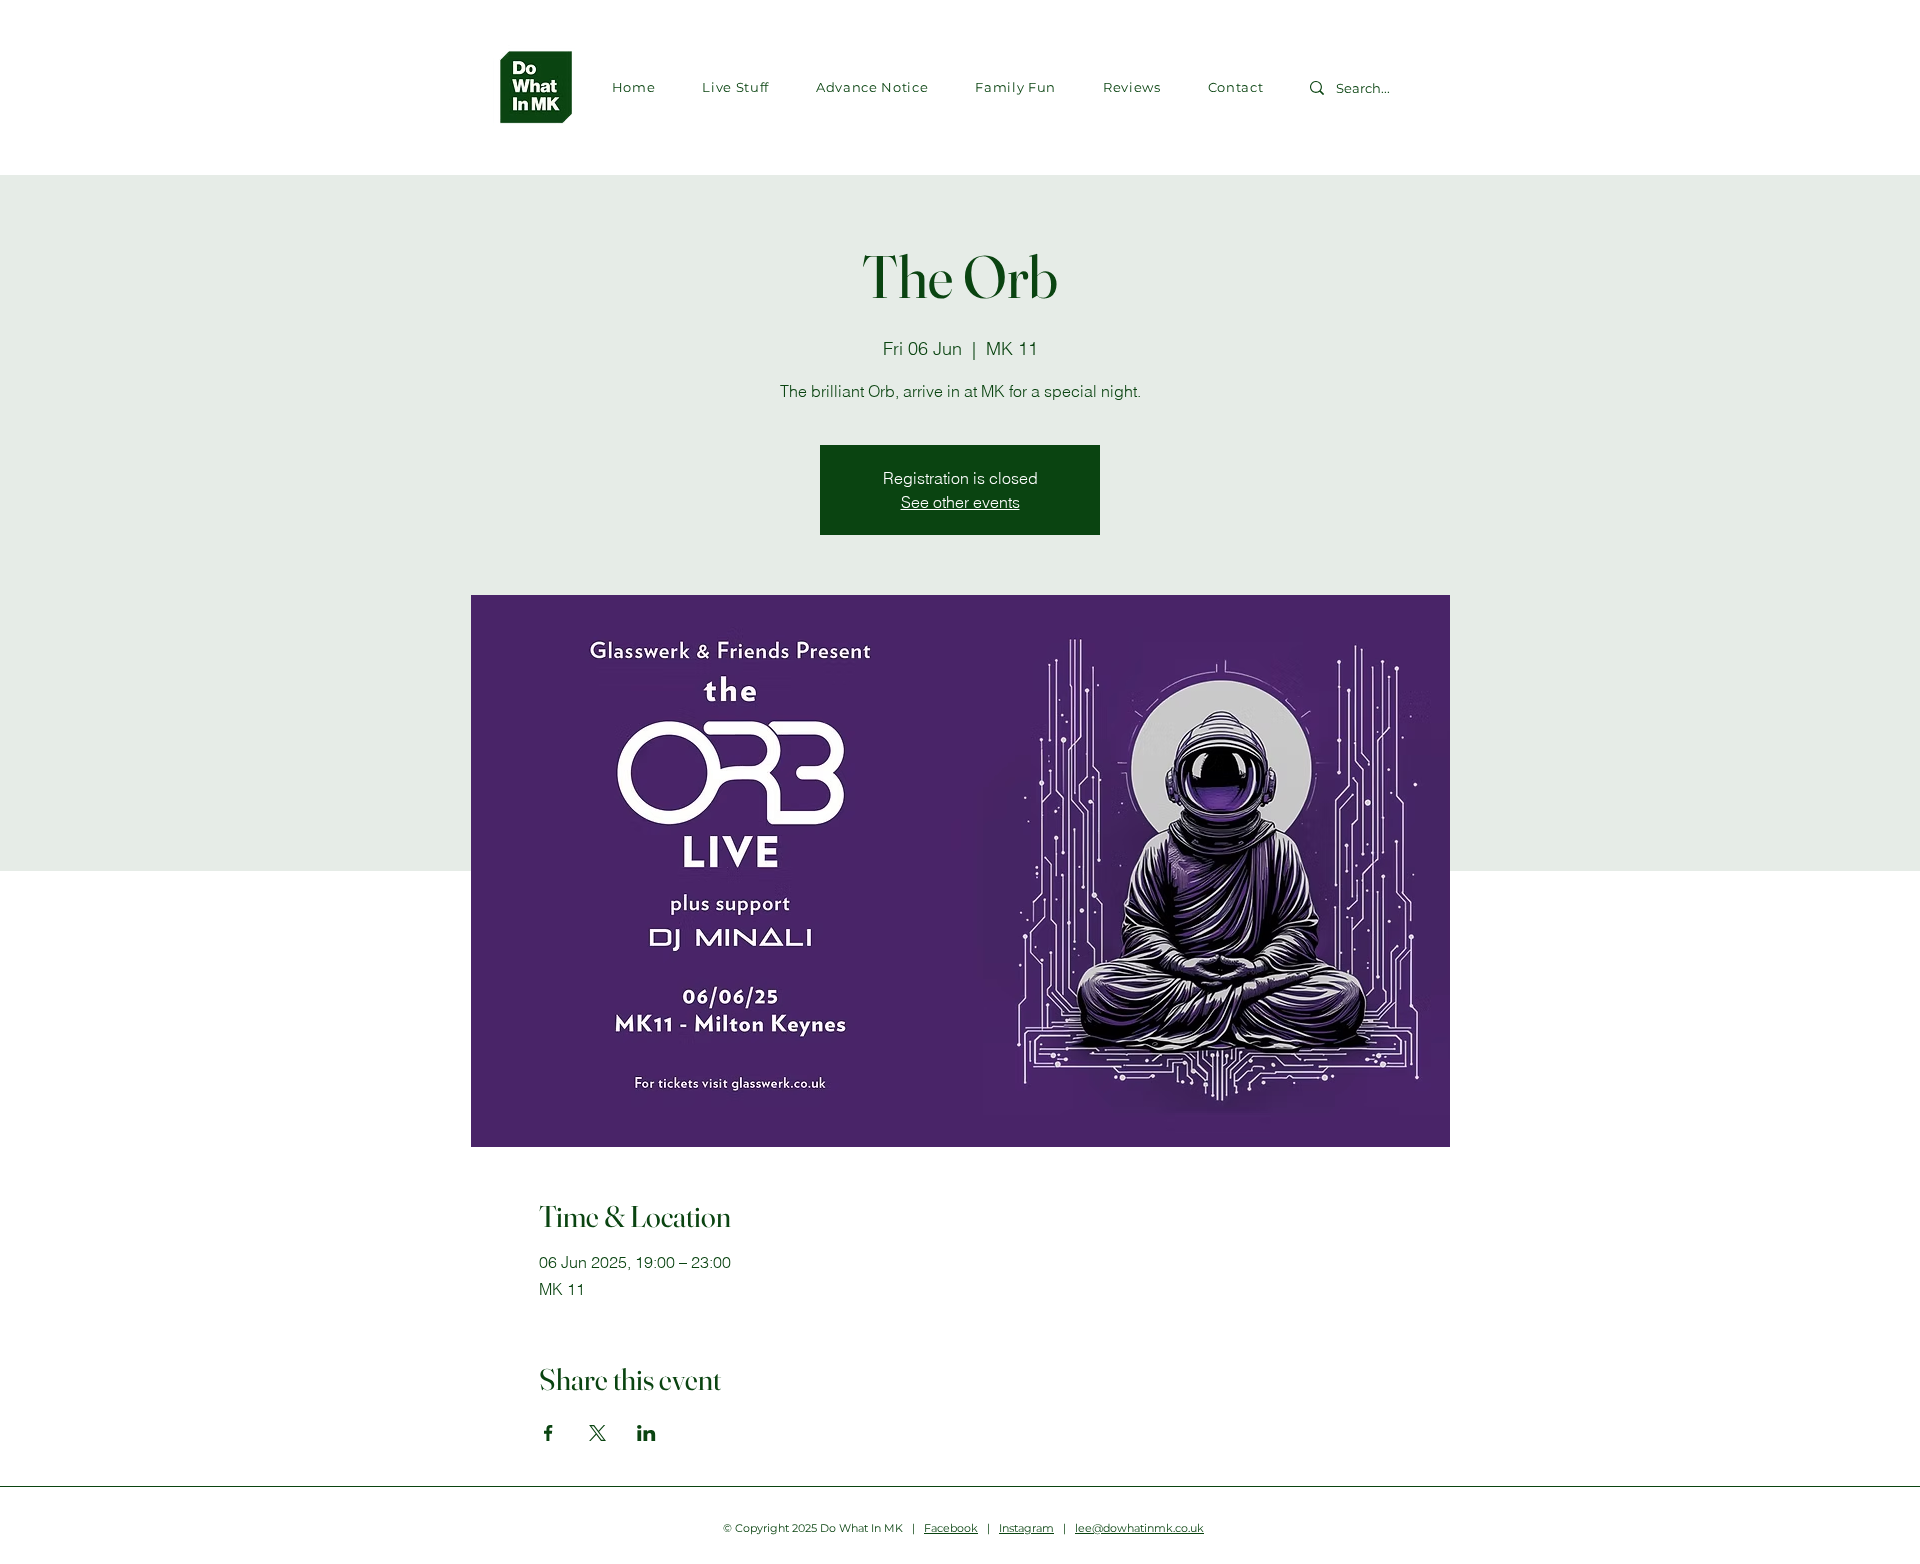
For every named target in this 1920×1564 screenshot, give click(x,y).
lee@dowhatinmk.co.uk (1139, 1528)
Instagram (1026, 1528)
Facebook (951, 1528)
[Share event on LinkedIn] (646, 1433)
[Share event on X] (597, 1433)
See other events (960, 502)
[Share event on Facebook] (548, 1433)
